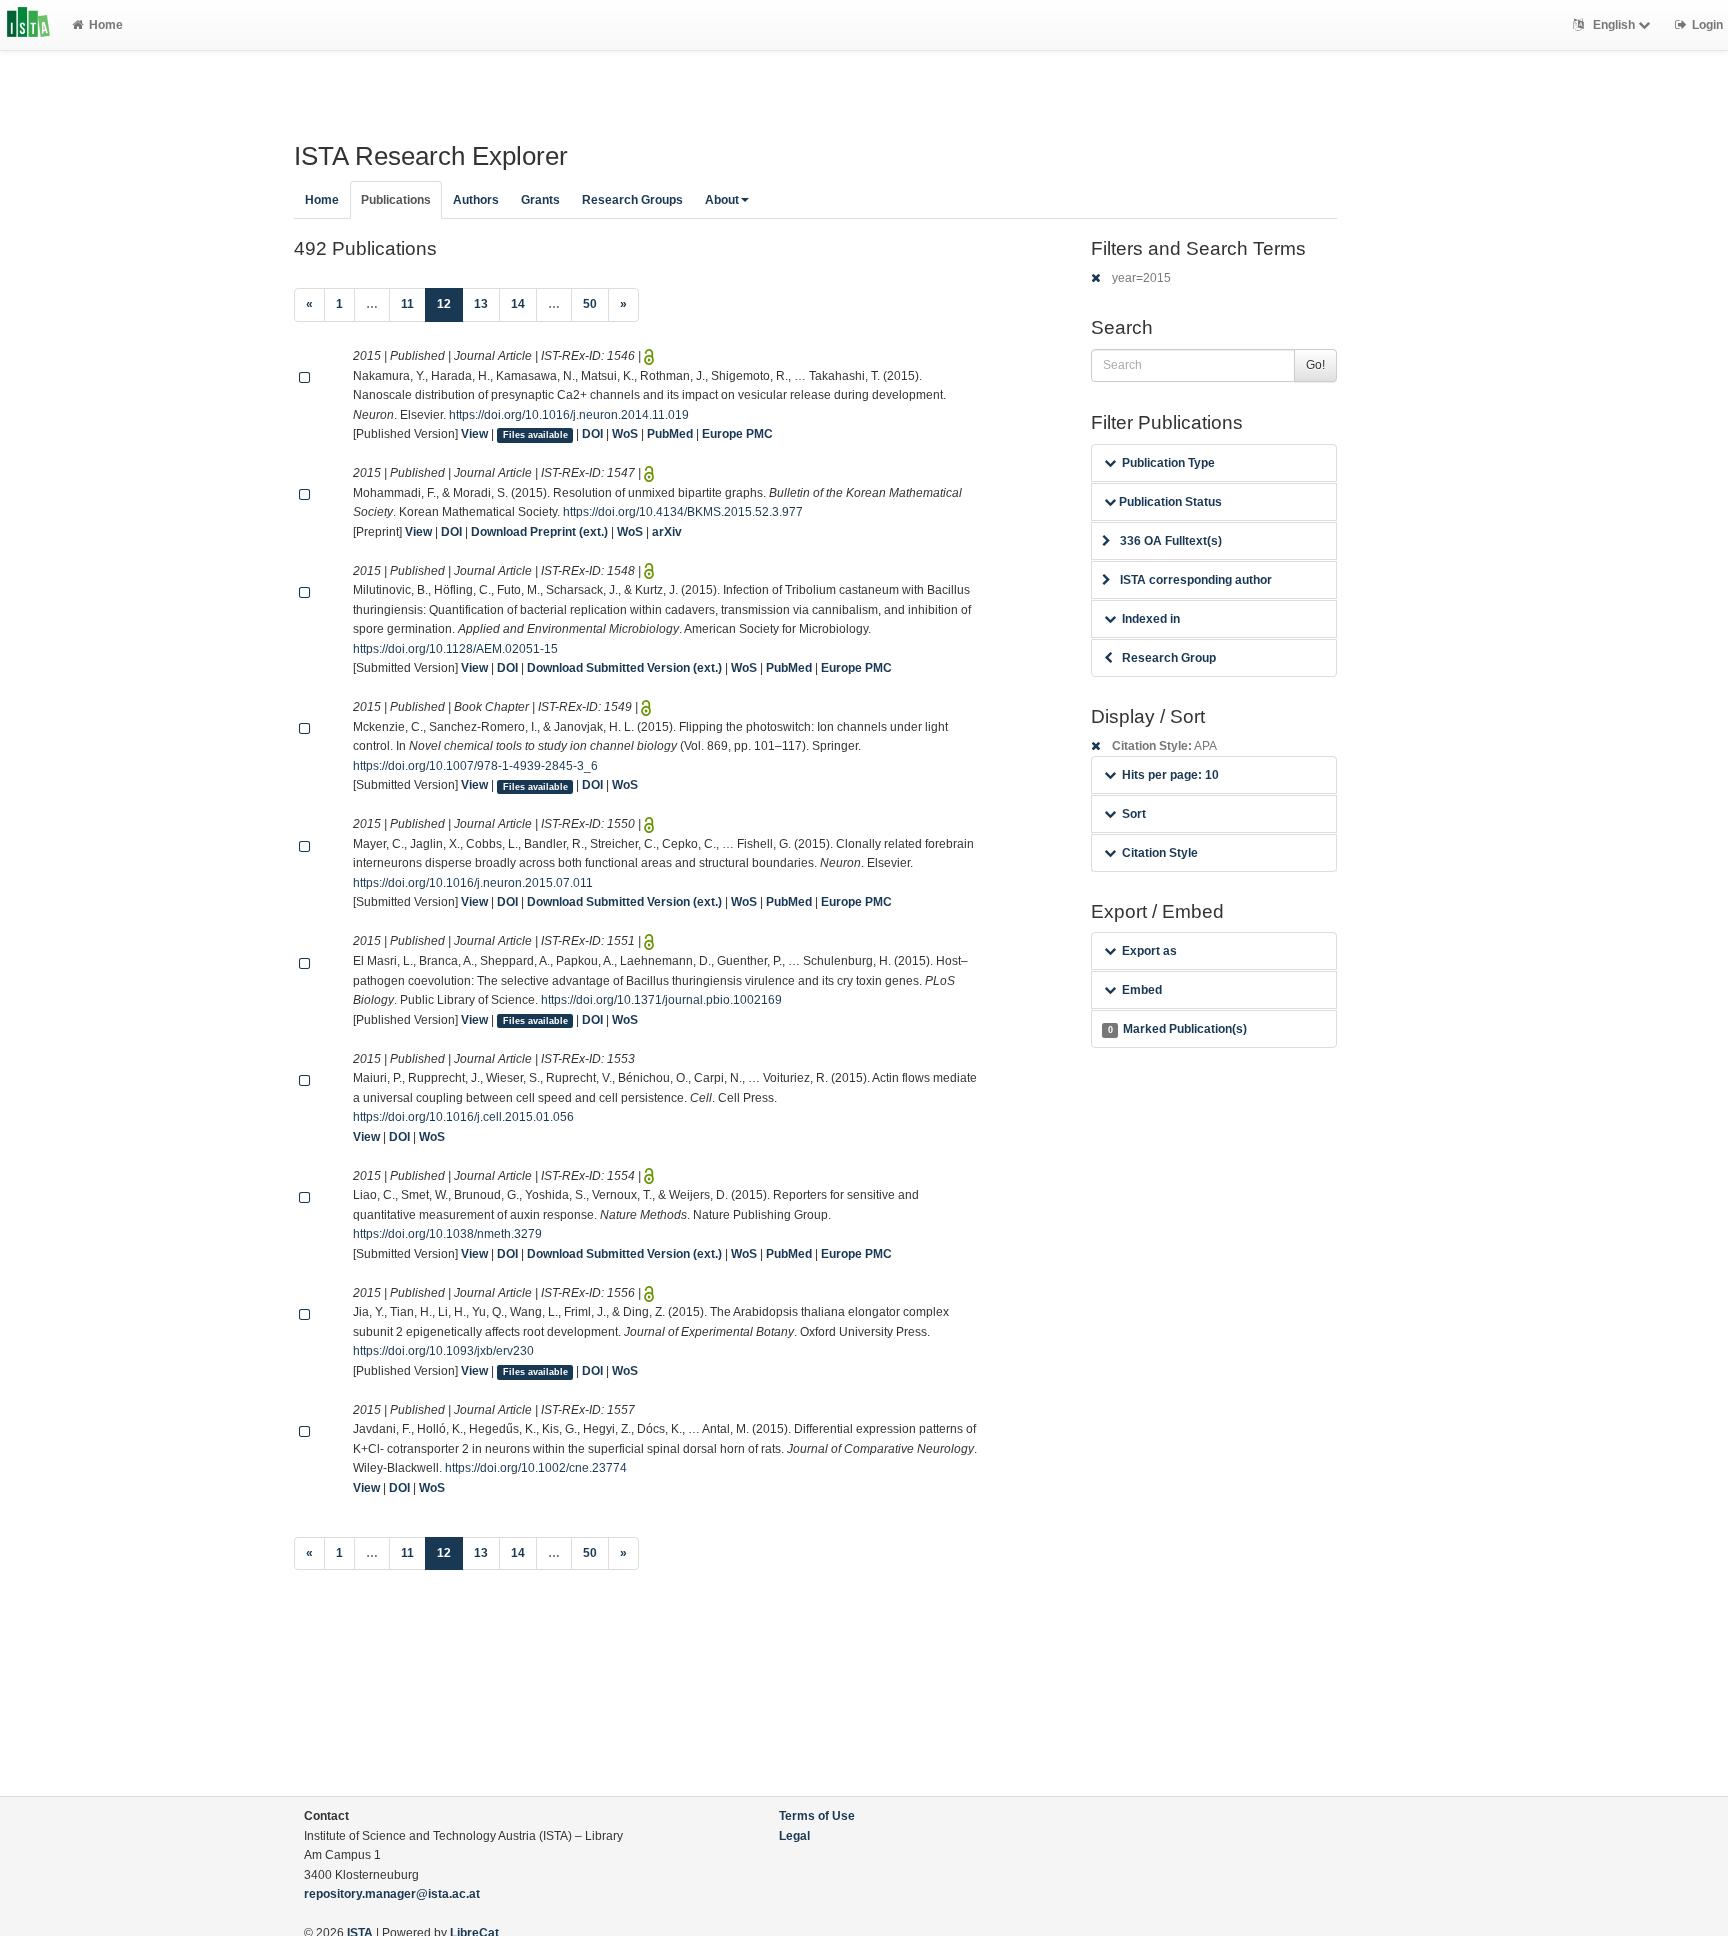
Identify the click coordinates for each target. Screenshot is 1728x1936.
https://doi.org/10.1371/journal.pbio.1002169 (661, 1000)
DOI (592, 434)
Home (106, 25)
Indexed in (1151, 619)
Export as (1149, 951)
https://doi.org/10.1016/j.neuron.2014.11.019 (569, 415)
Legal (794, 1836)
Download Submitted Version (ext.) (624, 668)
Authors (476, 200)
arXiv (667, 532)
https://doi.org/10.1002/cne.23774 (536, 1468)
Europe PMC (737, 434)
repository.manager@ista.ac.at (392, 1894)
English (1614, 25)
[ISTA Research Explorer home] (28, 25)
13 (481, 304)
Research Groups (632, 200)
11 (407, 304)
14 (518, 304)
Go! (1315, 365)
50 (590, 304)
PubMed (670, 434)
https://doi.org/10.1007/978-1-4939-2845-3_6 (475, 766)
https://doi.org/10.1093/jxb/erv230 (443, 1351)
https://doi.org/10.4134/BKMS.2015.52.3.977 (683, 512)
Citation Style (1160, 853)
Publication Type (1168, 463)
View (474, 434)
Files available (535, 435)
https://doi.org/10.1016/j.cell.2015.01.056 (463, 1117)
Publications (396, 200)
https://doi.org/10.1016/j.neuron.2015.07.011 (473, 883)
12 (450, 303)
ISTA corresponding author (1196, 580)
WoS (625, 434)
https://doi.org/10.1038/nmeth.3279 (447, 1234)
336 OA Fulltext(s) (1171, 541)
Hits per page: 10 (1170, 775)
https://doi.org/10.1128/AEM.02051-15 (455, 649)
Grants (540, 200)
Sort (1134, 814)
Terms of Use (817, 1816)
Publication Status (1169, 502)
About (722, 200)
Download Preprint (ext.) (539, 532)
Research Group (1169, 658)
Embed (1142, 990)
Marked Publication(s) (1177, 1029)
